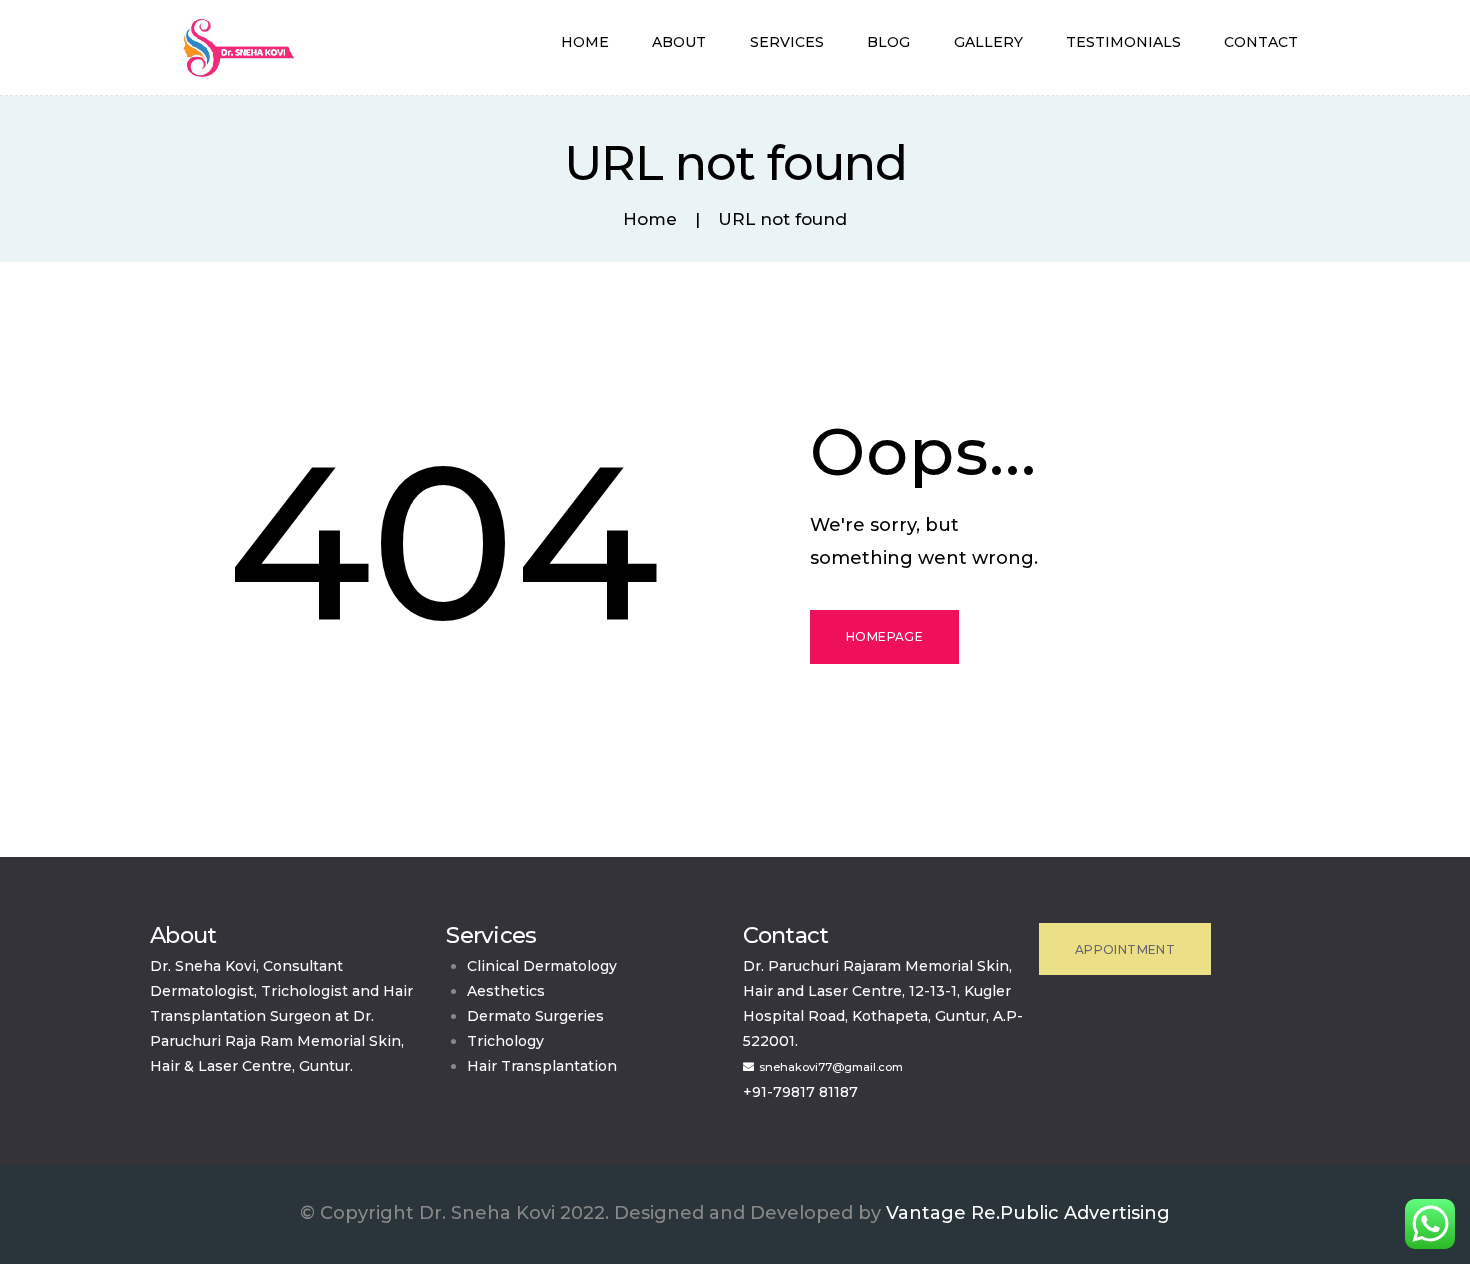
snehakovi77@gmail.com (831, 1067)
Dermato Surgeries (535, 1016)
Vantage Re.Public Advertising (1028, 1213)
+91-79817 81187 (800, 1092)
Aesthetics (506, 991)
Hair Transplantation (542, 1066)
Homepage (884, 636)
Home (650, 219)
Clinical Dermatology (542, 966)
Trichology (505, 1041)
